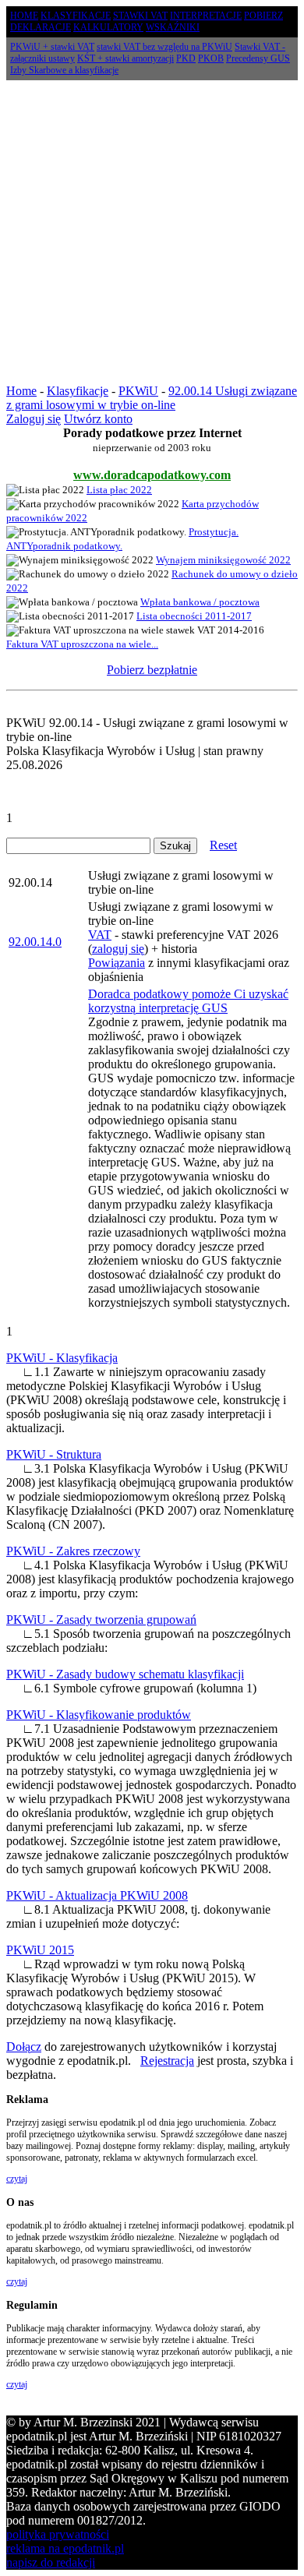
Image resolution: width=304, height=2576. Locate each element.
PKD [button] (186, 58)
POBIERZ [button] (263, 16)
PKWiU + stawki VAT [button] (52, 47)
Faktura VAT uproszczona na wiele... (82, 644)
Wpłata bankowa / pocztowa (200, 602)
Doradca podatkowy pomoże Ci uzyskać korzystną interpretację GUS (188, 1001)
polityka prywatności (58, 2534)
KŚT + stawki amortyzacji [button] (125, 58)
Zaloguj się (34, 419)
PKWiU (138, 391)
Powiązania (117, 963)
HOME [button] (24, 16)
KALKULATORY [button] (108, 27)
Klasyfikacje (78, 391)
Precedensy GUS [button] (258, 58)
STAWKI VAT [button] (140, 16)
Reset (223, 845)
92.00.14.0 (35, 942)
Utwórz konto (98, 419)
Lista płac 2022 (119, 490)
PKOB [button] (211, 58)
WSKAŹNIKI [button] (173, 27)
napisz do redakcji (51, 2562)
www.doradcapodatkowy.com (152, 475)
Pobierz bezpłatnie (152, 670)
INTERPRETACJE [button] (206, 16)
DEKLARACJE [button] (41, 27)
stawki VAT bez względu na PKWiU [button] (164, 47)
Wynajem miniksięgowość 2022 (223, 560)
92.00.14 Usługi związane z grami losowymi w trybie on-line (152, 398)
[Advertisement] (152, 232)
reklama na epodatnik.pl (65, 2548)
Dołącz (24, 2047)
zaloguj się (118, 949)
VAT (100, 935)
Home (21, 391)
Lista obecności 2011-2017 (194, 616)
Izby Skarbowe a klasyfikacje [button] (64, 70)
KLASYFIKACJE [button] (76, 16)
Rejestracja (167, 2061)
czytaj (17, 2179)
